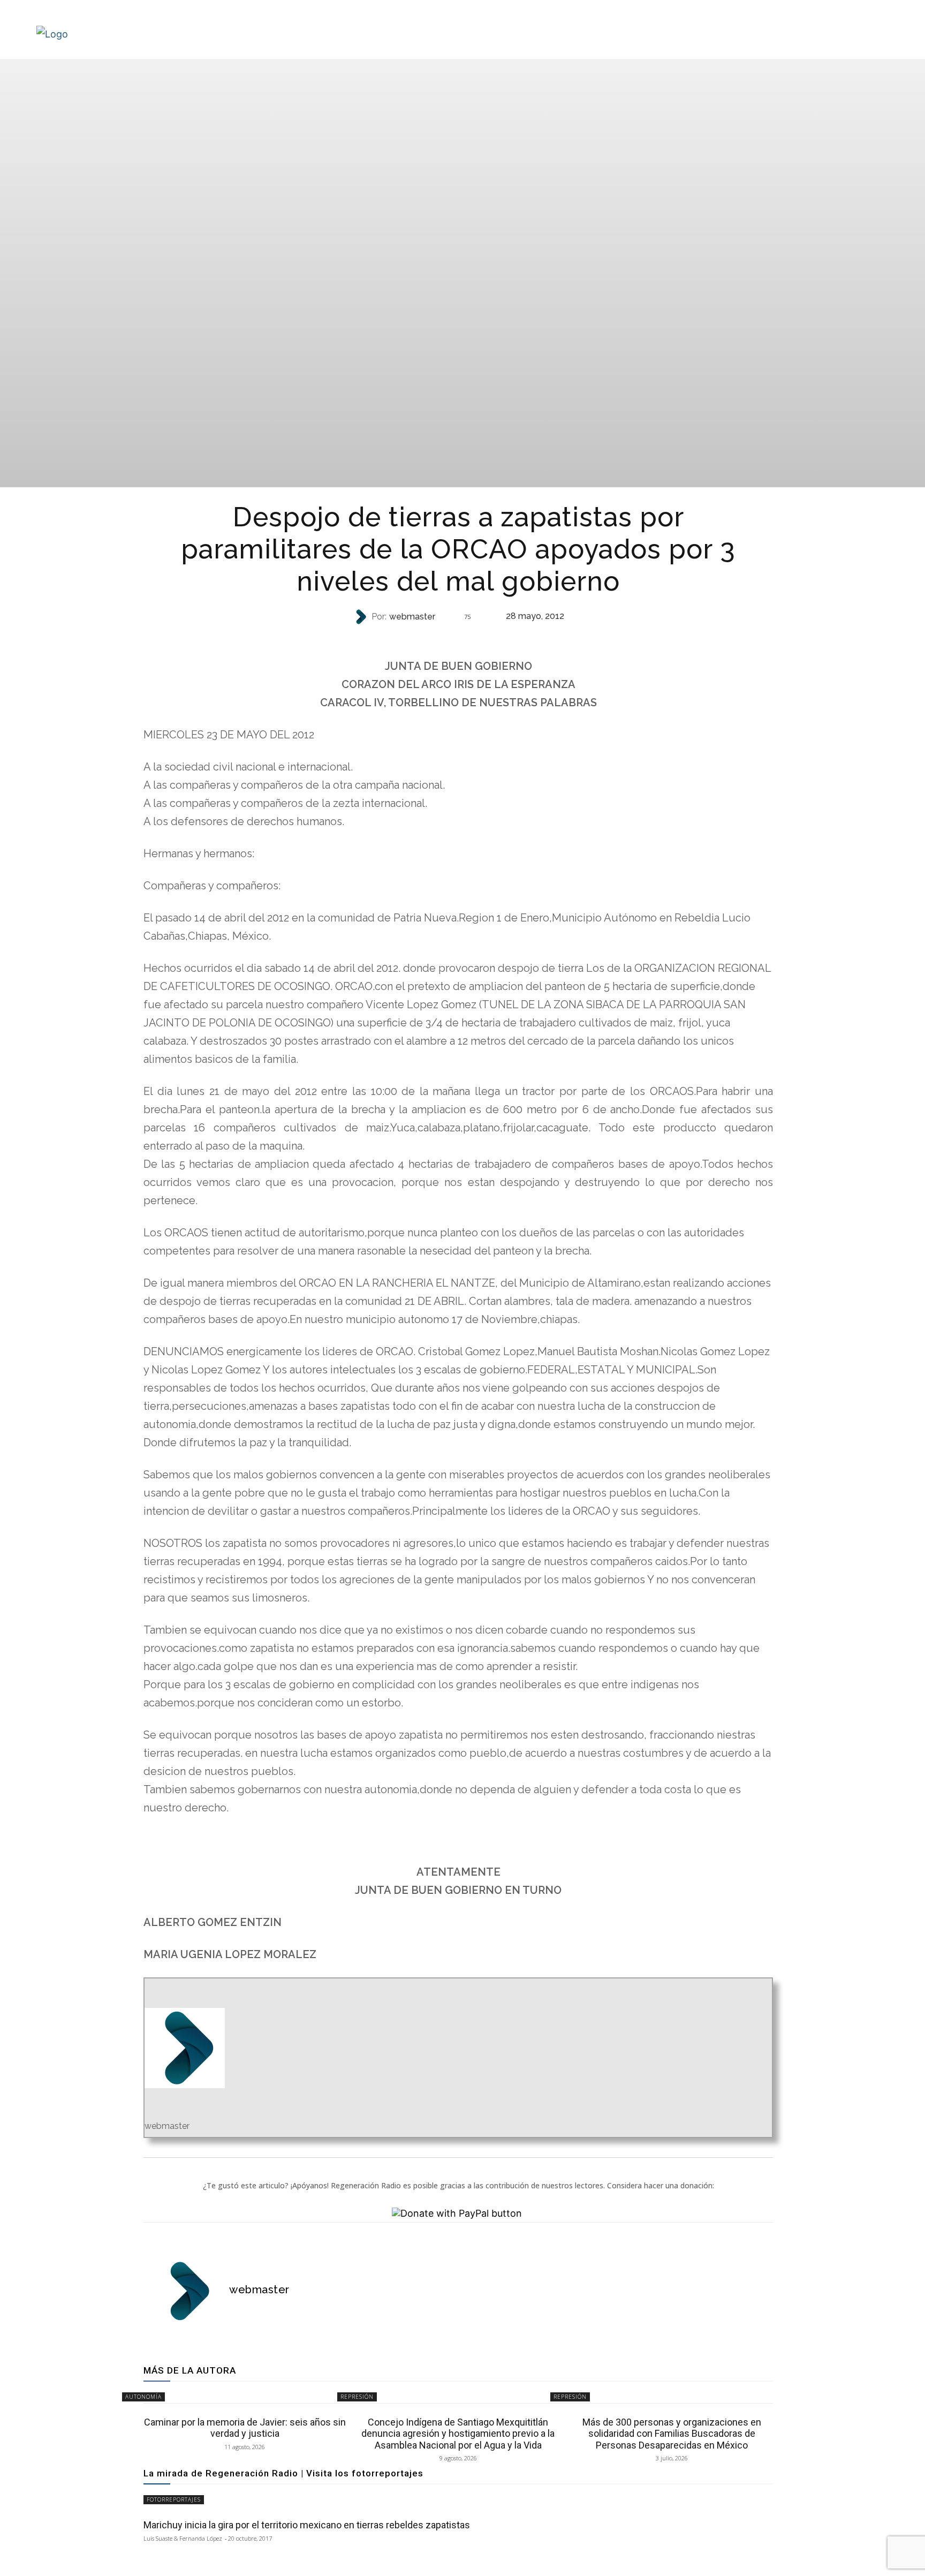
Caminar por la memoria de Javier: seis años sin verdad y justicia (245, 2428)
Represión (457, 638)
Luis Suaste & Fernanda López (183, 2538)
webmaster (412, 617)
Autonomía (143, 2397)
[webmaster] (362, 617)
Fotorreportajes (174, 2499)
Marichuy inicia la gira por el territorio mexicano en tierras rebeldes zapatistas (307, 2525)
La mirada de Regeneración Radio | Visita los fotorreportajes (283, 2473)
